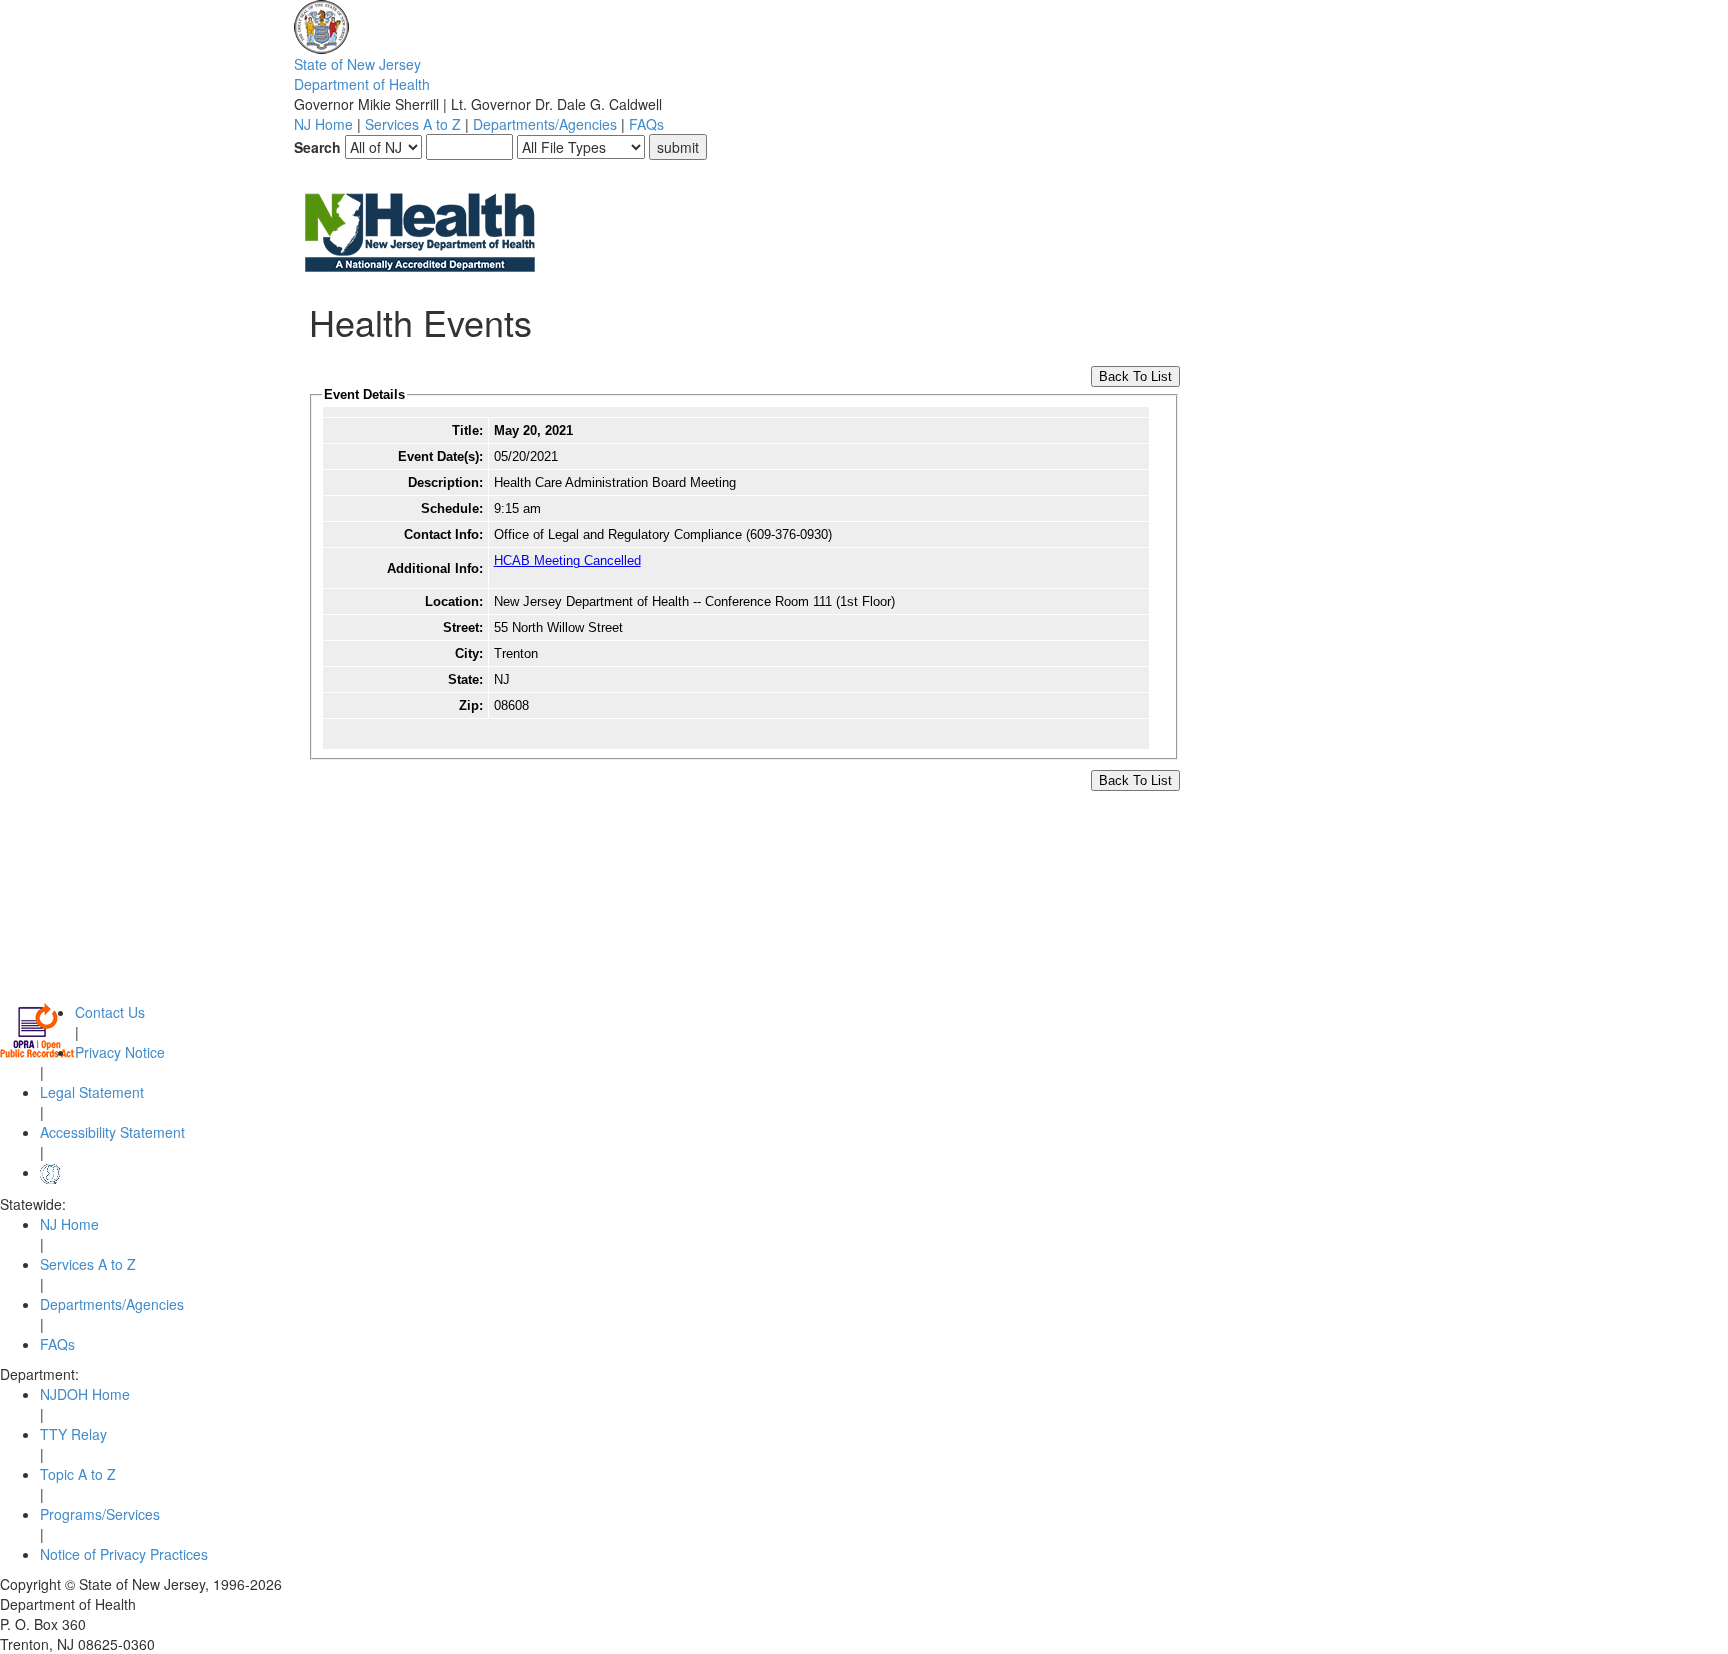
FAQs (646, 124)
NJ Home (323, 124)
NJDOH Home (85, 1394)
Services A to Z (413, 124)
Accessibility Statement (112, 1132)
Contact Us (110, 1012)
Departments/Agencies (545, 124)
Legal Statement (92, 1092)
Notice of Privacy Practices (124, 1554)
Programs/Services (100, 1514)
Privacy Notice (120, 1052)
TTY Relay (73, 1434)
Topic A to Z (78, 1474)
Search (317, 147)
